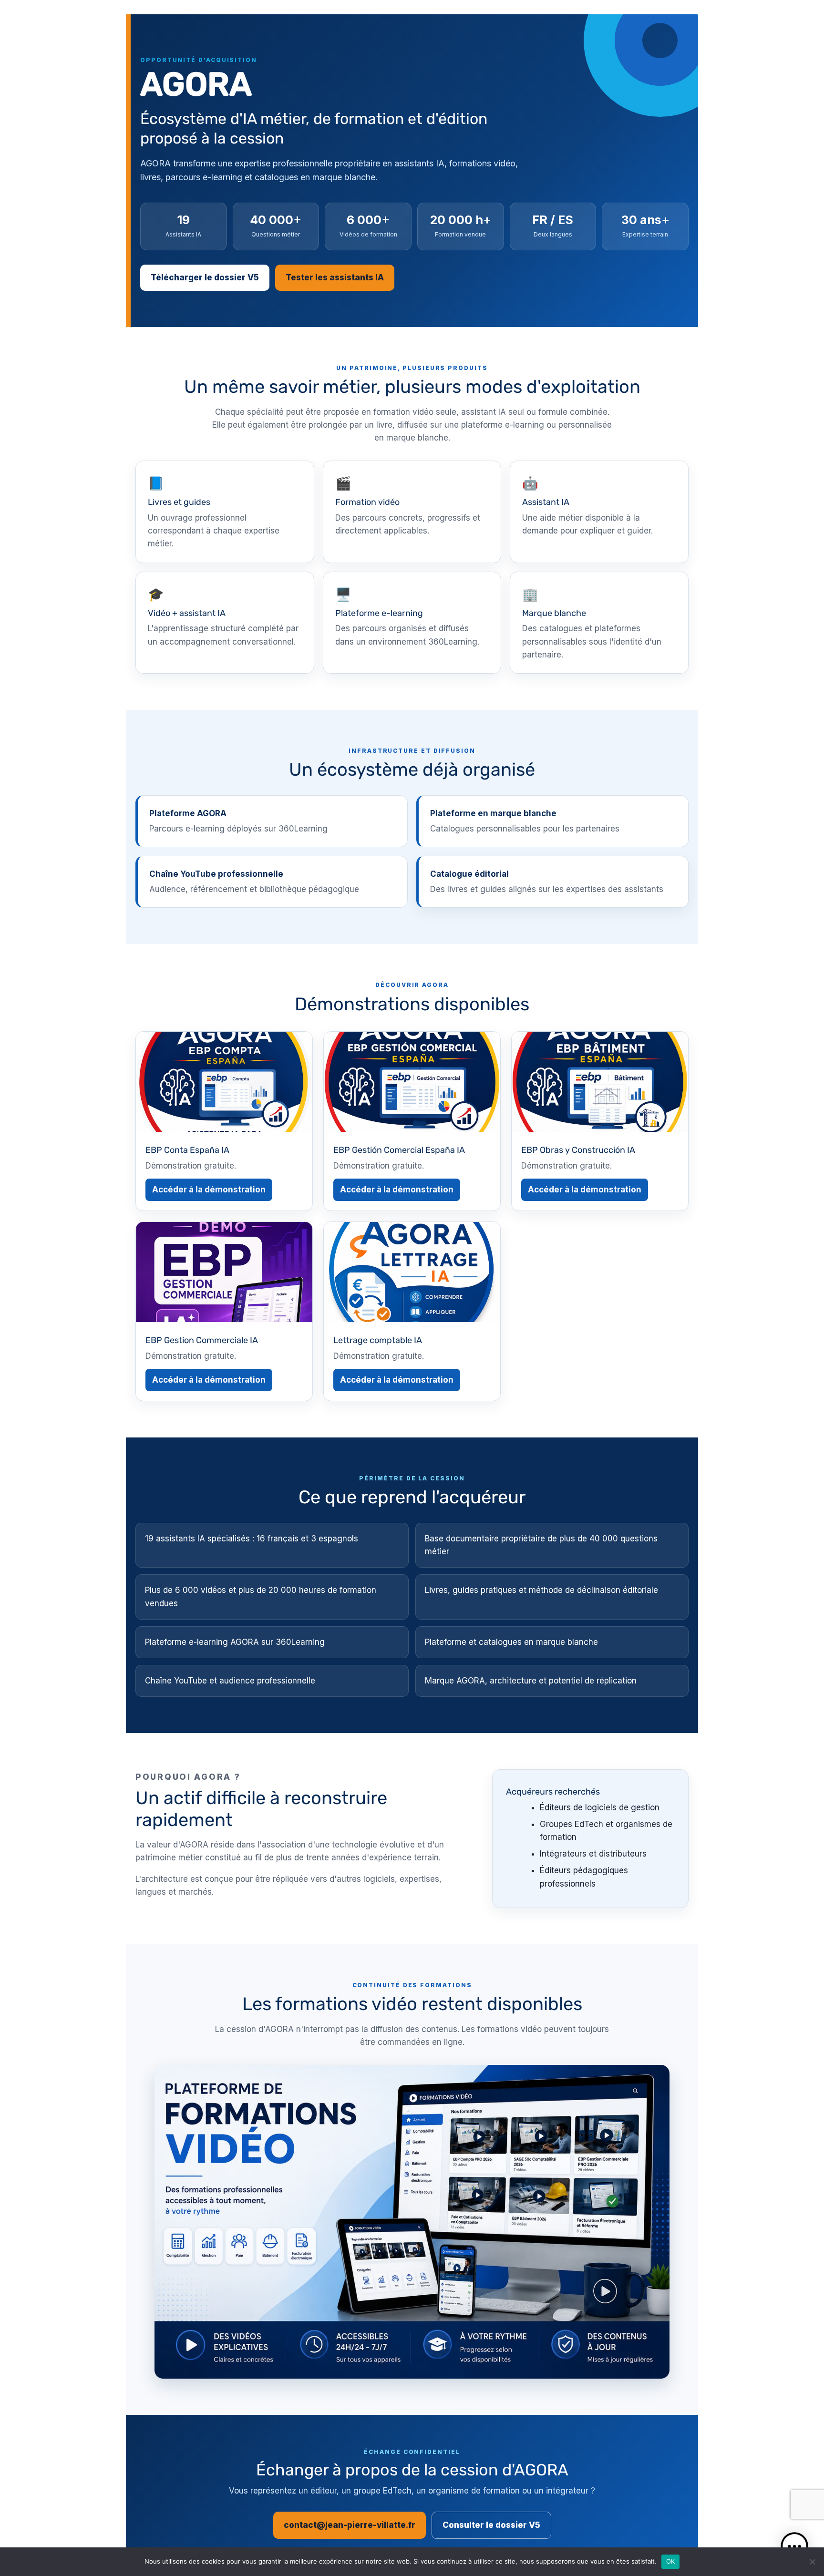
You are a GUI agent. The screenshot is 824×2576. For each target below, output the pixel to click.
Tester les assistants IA (335, 277)
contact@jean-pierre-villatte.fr (350, 2525)
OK (671, 2561)
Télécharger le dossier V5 (205, 277)
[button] (794, 2546)
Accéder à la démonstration (209, 1190)
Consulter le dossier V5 (491, 2525)
